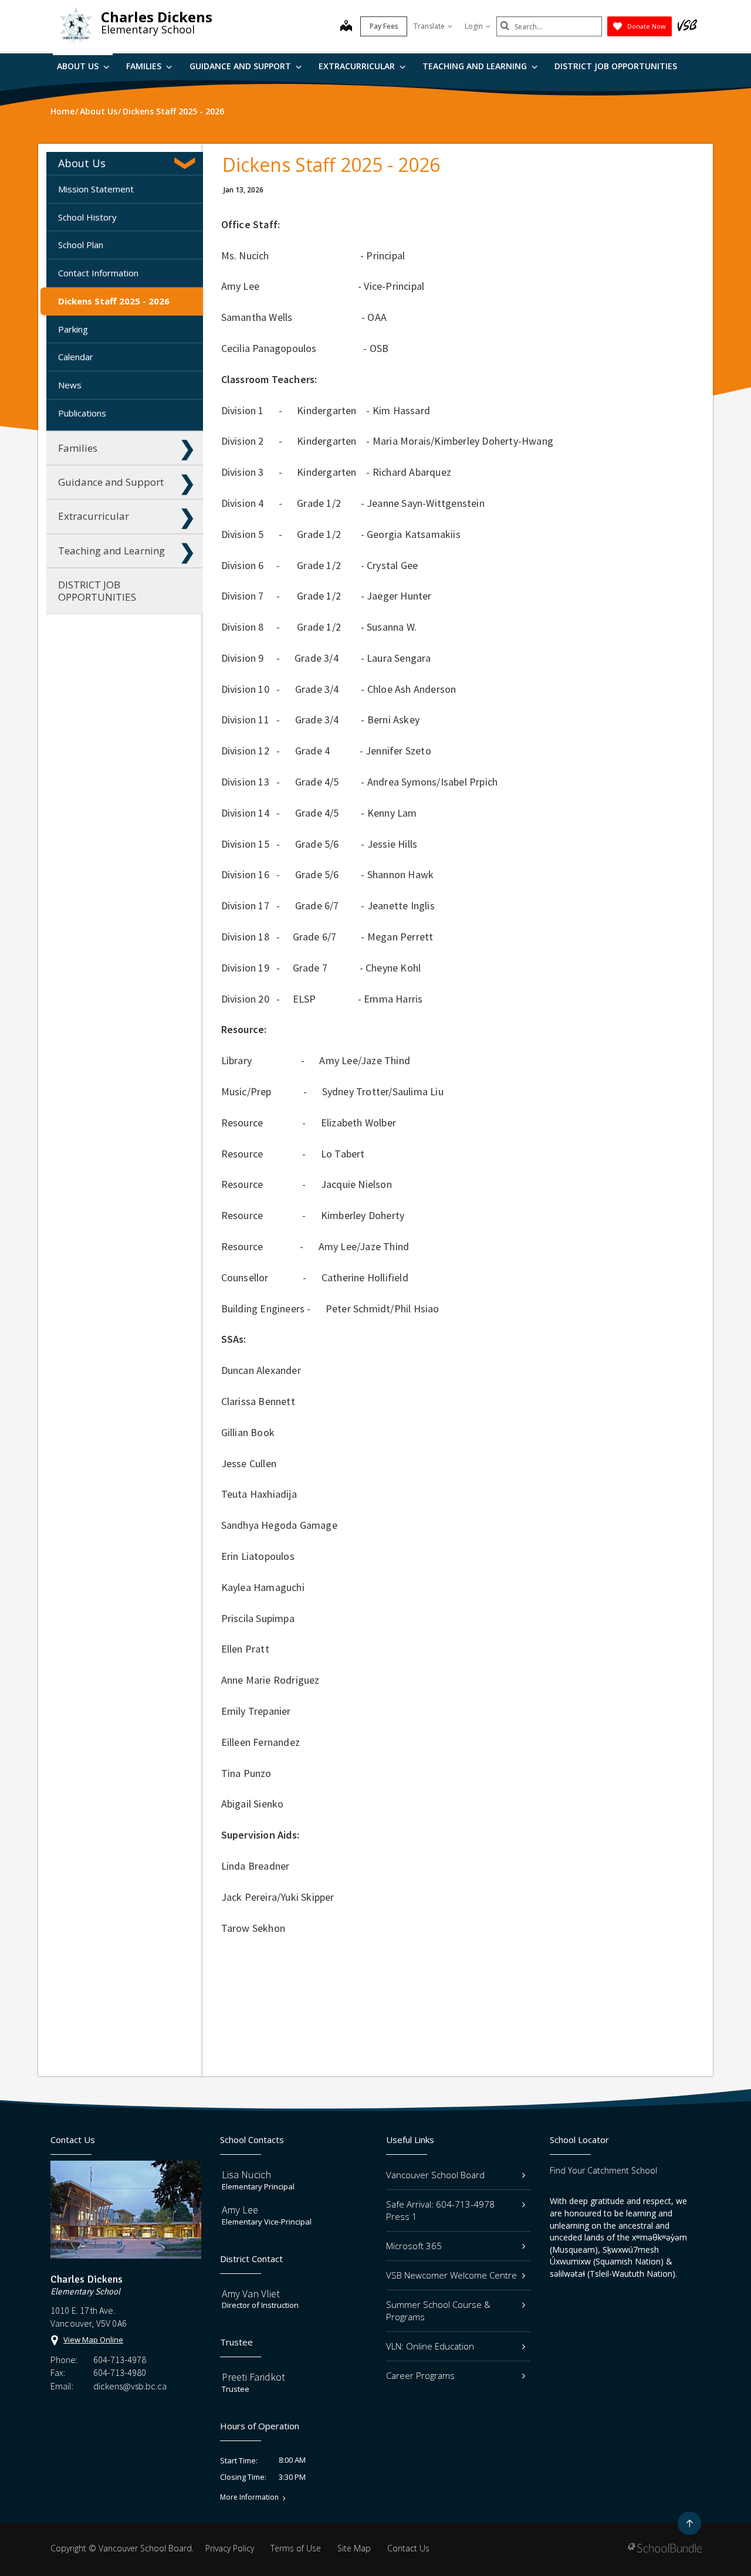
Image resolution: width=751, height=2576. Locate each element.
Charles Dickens (157, 17)
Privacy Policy (230, 2548)
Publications (82, 413)
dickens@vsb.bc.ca (130, 2386)
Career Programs (420, 2375)
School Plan (81, 245)
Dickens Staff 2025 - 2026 (114, 301)
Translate (429, 26)
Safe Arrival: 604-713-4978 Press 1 (440, 2210)
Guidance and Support (241, 66)
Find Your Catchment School (603, 2170)
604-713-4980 (120, 2372)
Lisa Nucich (246, 2174)
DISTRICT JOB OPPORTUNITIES (616, 66)
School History (87, 217)
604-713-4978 (120, 2360)
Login (474, 26)
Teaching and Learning (476, 66)
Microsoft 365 (414, 2246)
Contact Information (98, 273)
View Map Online (93, 2340)
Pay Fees (384, 26)
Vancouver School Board (435, 2175)
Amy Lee (240, 2210)
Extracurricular (358, 66)
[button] (187, 163)
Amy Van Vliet (251, 2294)
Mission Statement (96, 189)
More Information (249, 2497)
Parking (73, 329)
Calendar (76, 357)
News (70, 385)
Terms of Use (296, 2548)
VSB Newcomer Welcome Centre (451, 2275)
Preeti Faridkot (253, 2377)
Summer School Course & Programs (438, 2311)
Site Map (354, 2548)
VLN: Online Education (430, 2346)
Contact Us (408, 2548)
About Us (79, 66)
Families (145, 66)
